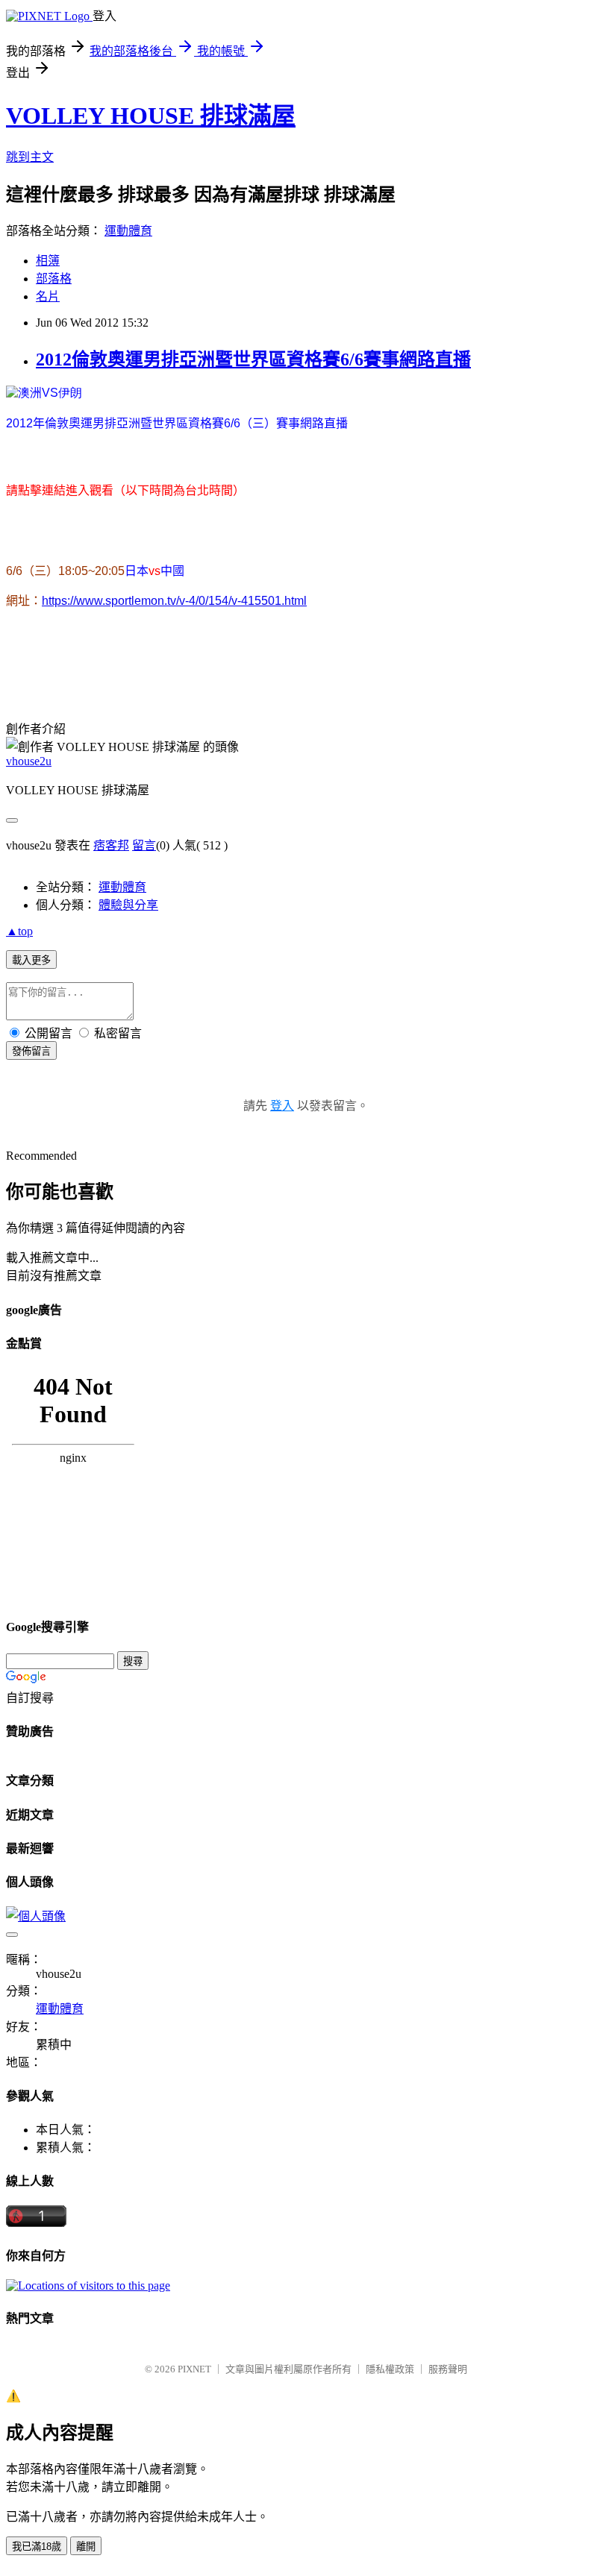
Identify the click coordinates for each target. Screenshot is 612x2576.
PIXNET (194, 2369)
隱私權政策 (390, 2369)
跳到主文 (30, 157)
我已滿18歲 (37, 2547)
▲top (19, 931)
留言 (144, 845)
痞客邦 (111, 845)
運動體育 (128, 231)
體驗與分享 (128, 905)
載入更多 (31, 960)
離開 (86, 2547)
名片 (48, 296)
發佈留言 (31, 1051)
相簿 (48, 261)
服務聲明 (448, 2369)
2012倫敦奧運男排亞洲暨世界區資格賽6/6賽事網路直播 (253, 359)
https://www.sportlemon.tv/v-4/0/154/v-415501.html (174, 601)
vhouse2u (29, 761)
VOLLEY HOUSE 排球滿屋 (151, 116)
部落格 (54, 279)
